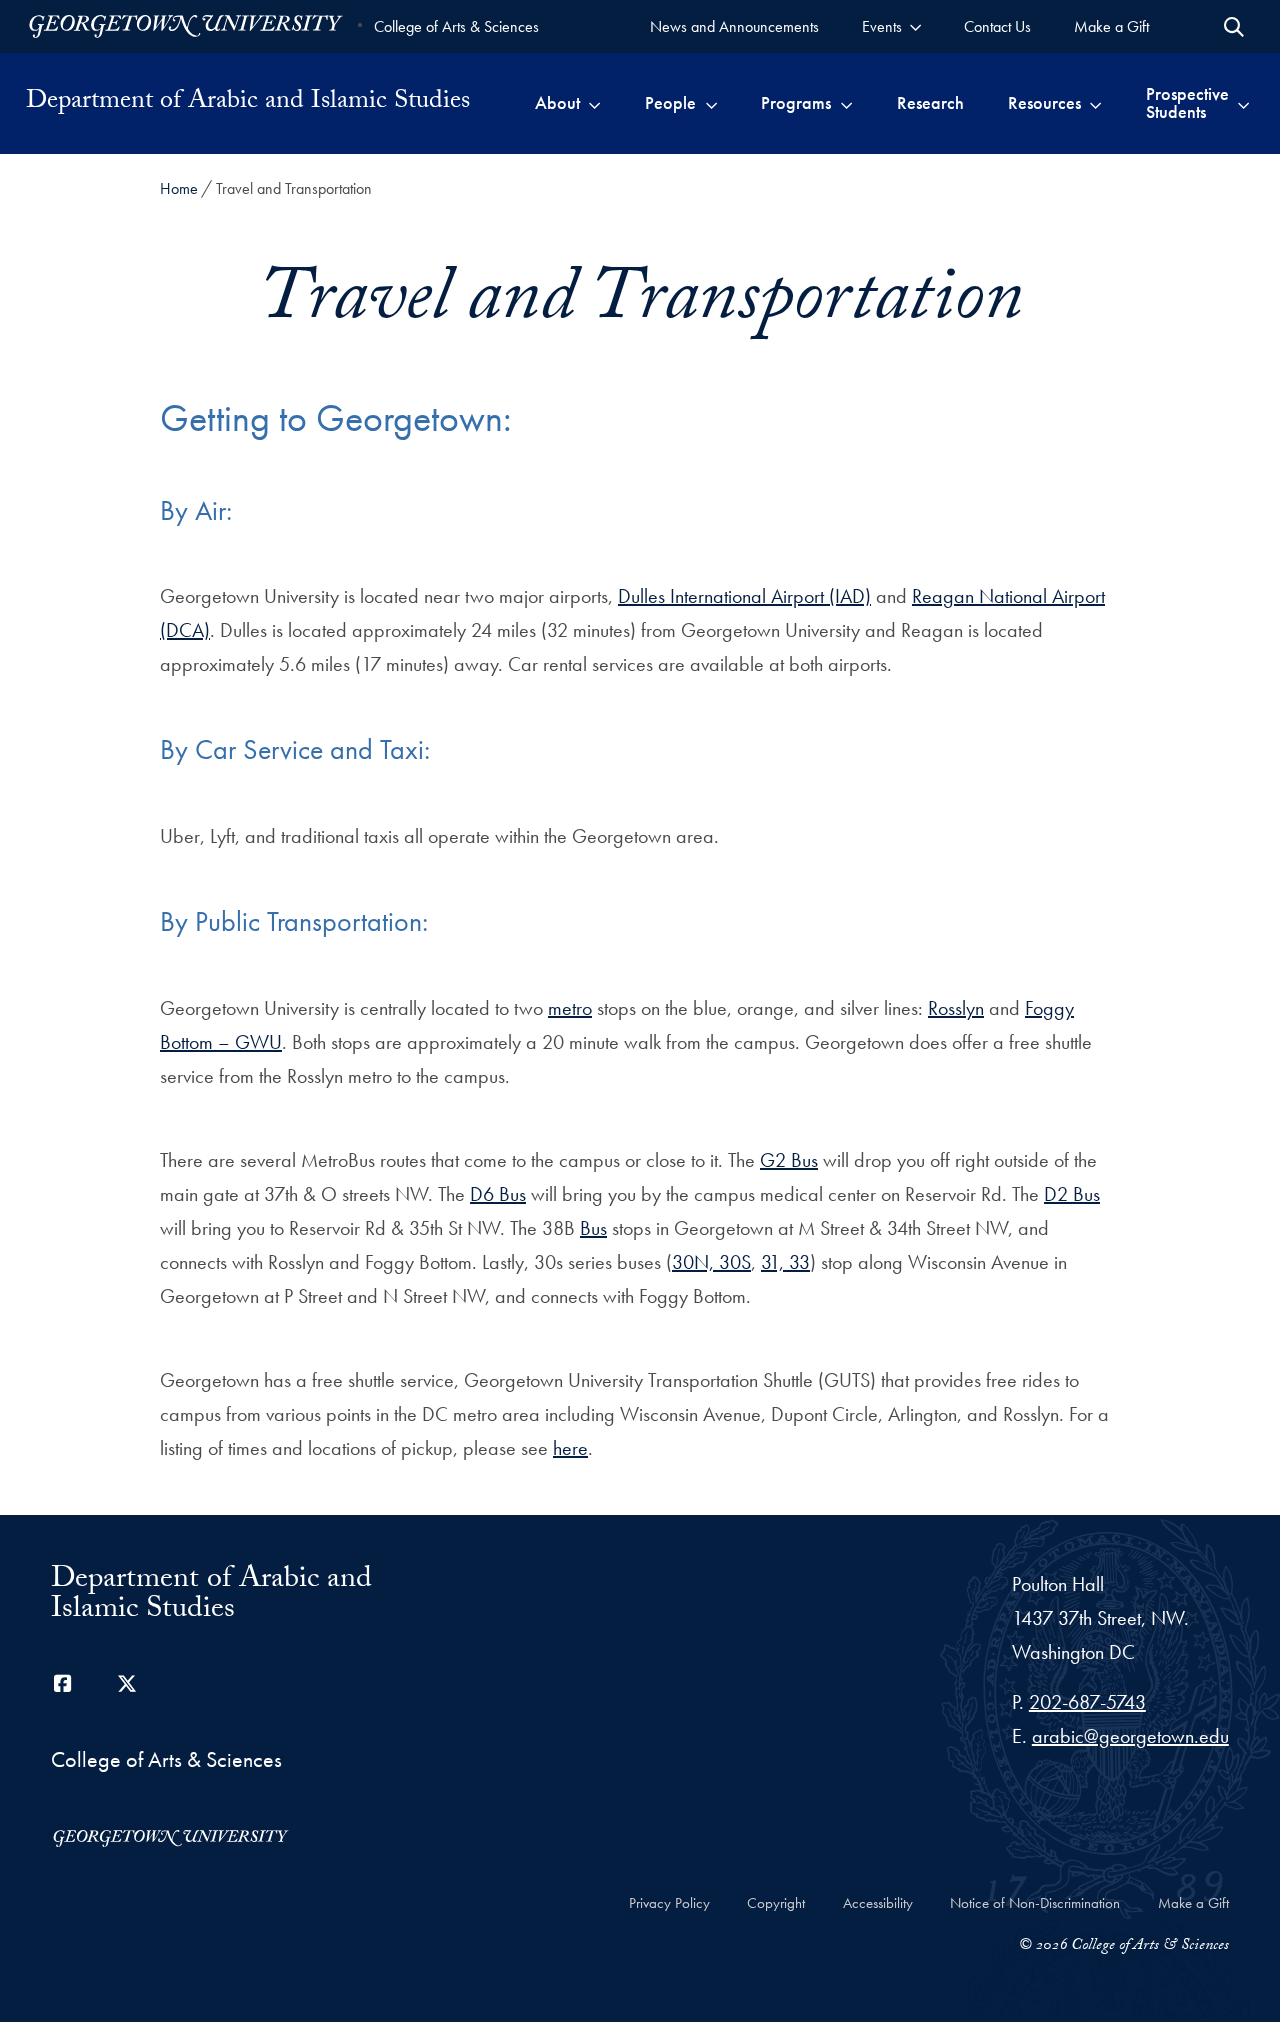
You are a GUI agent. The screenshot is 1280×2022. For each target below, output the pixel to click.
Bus (593, 1228)
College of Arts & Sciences (456, 26)
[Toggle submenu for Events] (915, 26)
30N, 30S (711, 1262)
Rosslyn (956, 1008)
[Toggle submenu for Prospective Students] (1243, 103)
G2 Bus (789, 1160)
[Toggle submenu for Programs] (846, 103)
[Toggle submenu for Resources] (1095, 103)
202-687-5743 (1087, 1702)
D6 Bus (498, 1194)
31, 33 (785, 1262)
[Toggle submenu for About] (594, 103)
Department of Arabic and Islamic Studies (248, 103)
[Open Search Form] (1234, 27)
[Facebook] (63, 1684)
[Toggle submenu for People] (711, 103)
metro (570, 1008)
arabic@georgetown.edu (1130, 1736)
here (570, 1448)
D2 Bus (1072, 1194)
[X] (127, 1684)
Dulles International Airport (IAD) (744, 596)
